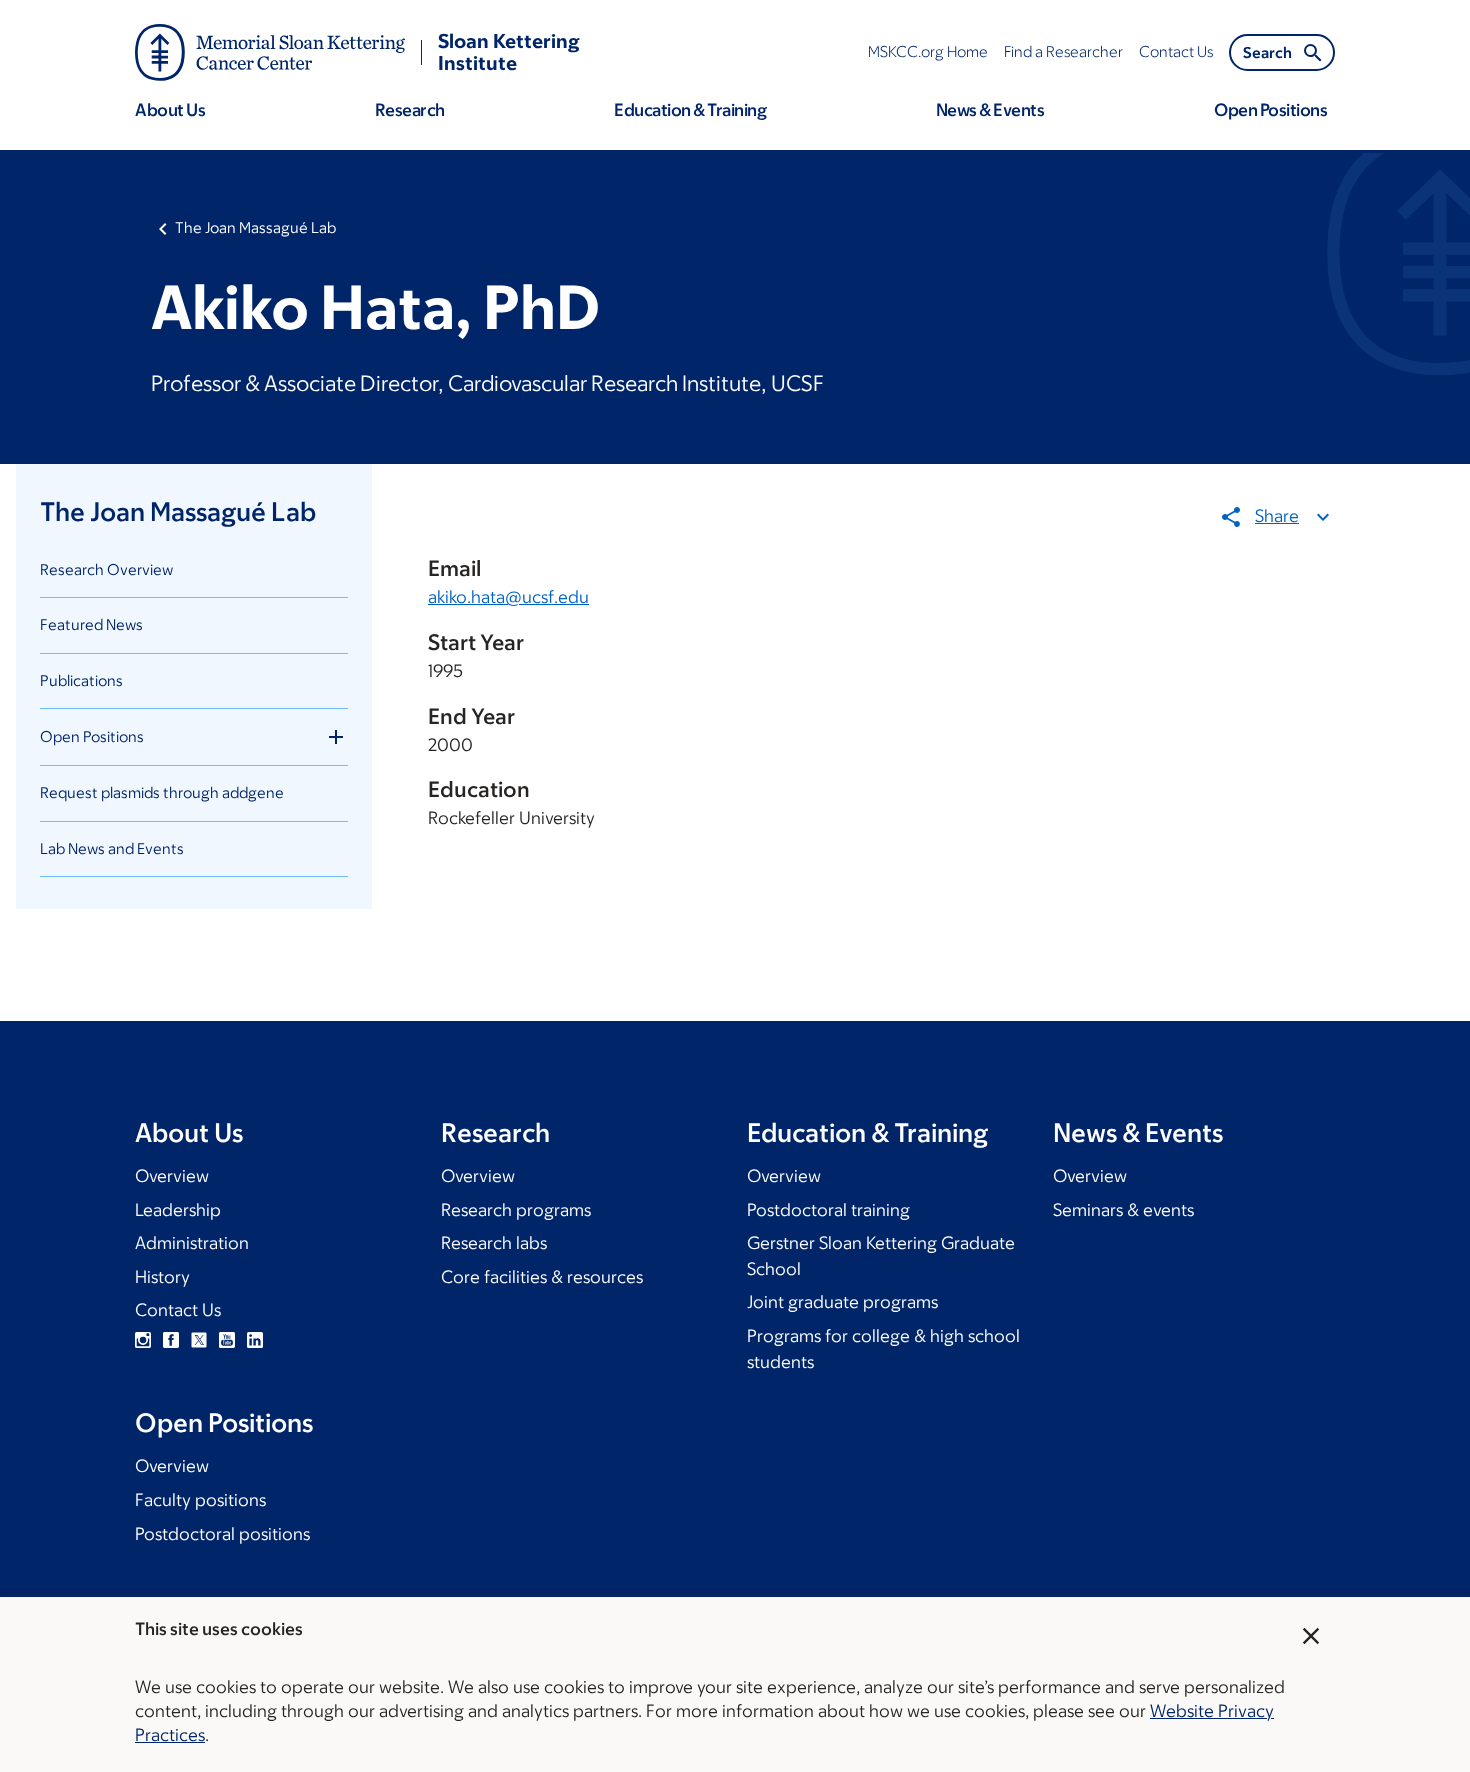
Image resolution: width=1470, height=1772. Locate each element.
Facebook (171, 1340)
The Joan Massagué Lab (255, 227)
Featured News (91, 624)
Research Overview (106, 569)
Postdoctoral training (828, 1210)
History (162, 1277)
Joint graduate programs (842, 1302)
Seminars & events (1123, 1210)
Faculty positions (200, 1500)
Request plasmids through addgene (162, 792)
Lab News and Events (112, 848)
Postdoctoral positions (222, 1534)
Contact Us (178, 1310)
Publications (81, 680)
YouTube (227, 1340)
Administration (192, 1243)
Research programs (516, 1210)
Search (1267, 52)
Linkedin (255, 1340)
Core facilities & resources (542, 1277)
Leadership (178, 1210)
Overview (172, 1176)
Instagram (143, 1340)
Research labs (494, 1243)
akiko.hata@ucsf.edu (508, 597)
